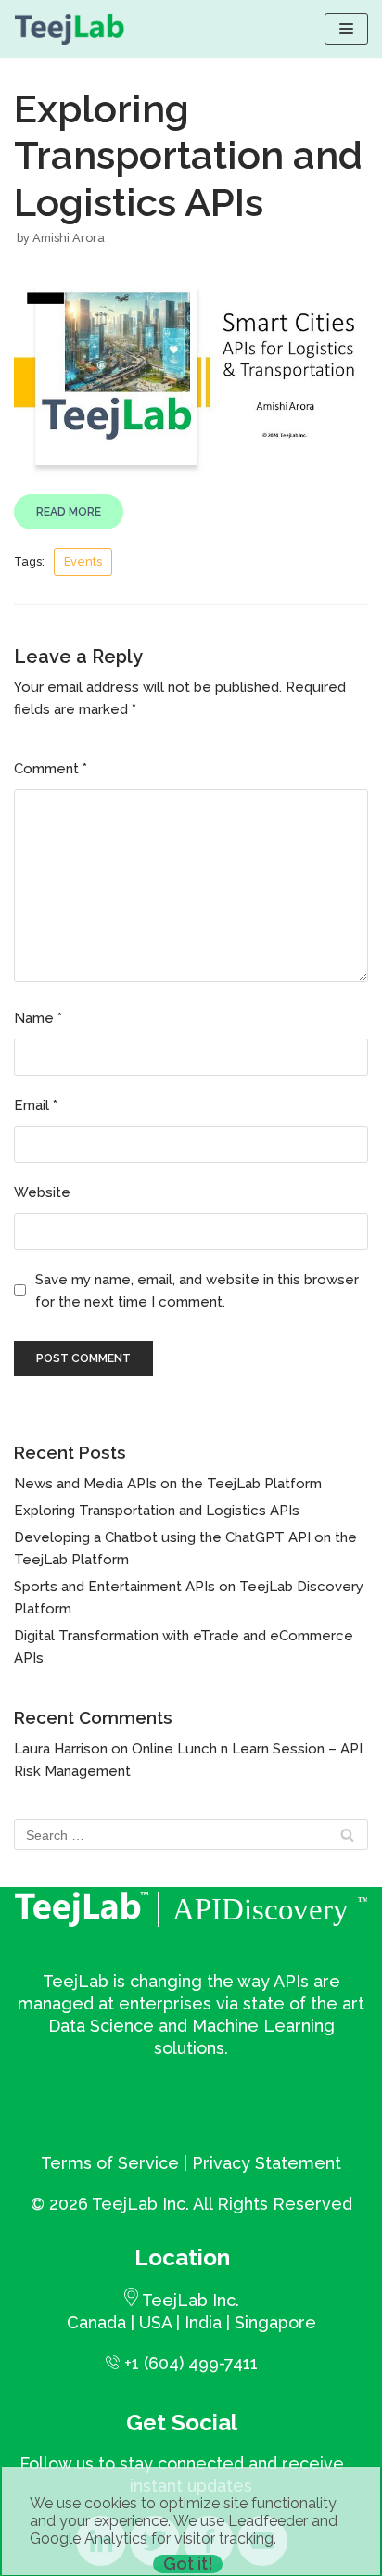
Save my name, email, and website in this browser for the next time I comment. (197, 1291)
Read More (69, 512)
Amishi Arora (69, 238)
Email (36, 1105)
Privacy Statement (267, 2163)
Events (83, 561)
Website (42, 1192)
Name (38, 1018)
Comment (51, 769)
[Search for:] (191, 1835)
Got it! (188, 2564)
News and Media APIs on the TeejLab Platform (168, 1484)
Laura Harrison (61, 1749)
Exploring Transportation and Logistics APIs (157, 1511)
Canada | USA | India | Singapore (191, 2322)
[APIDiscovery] (70, 29)
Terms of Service (110, 2163)
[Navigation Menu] (346, 29)
